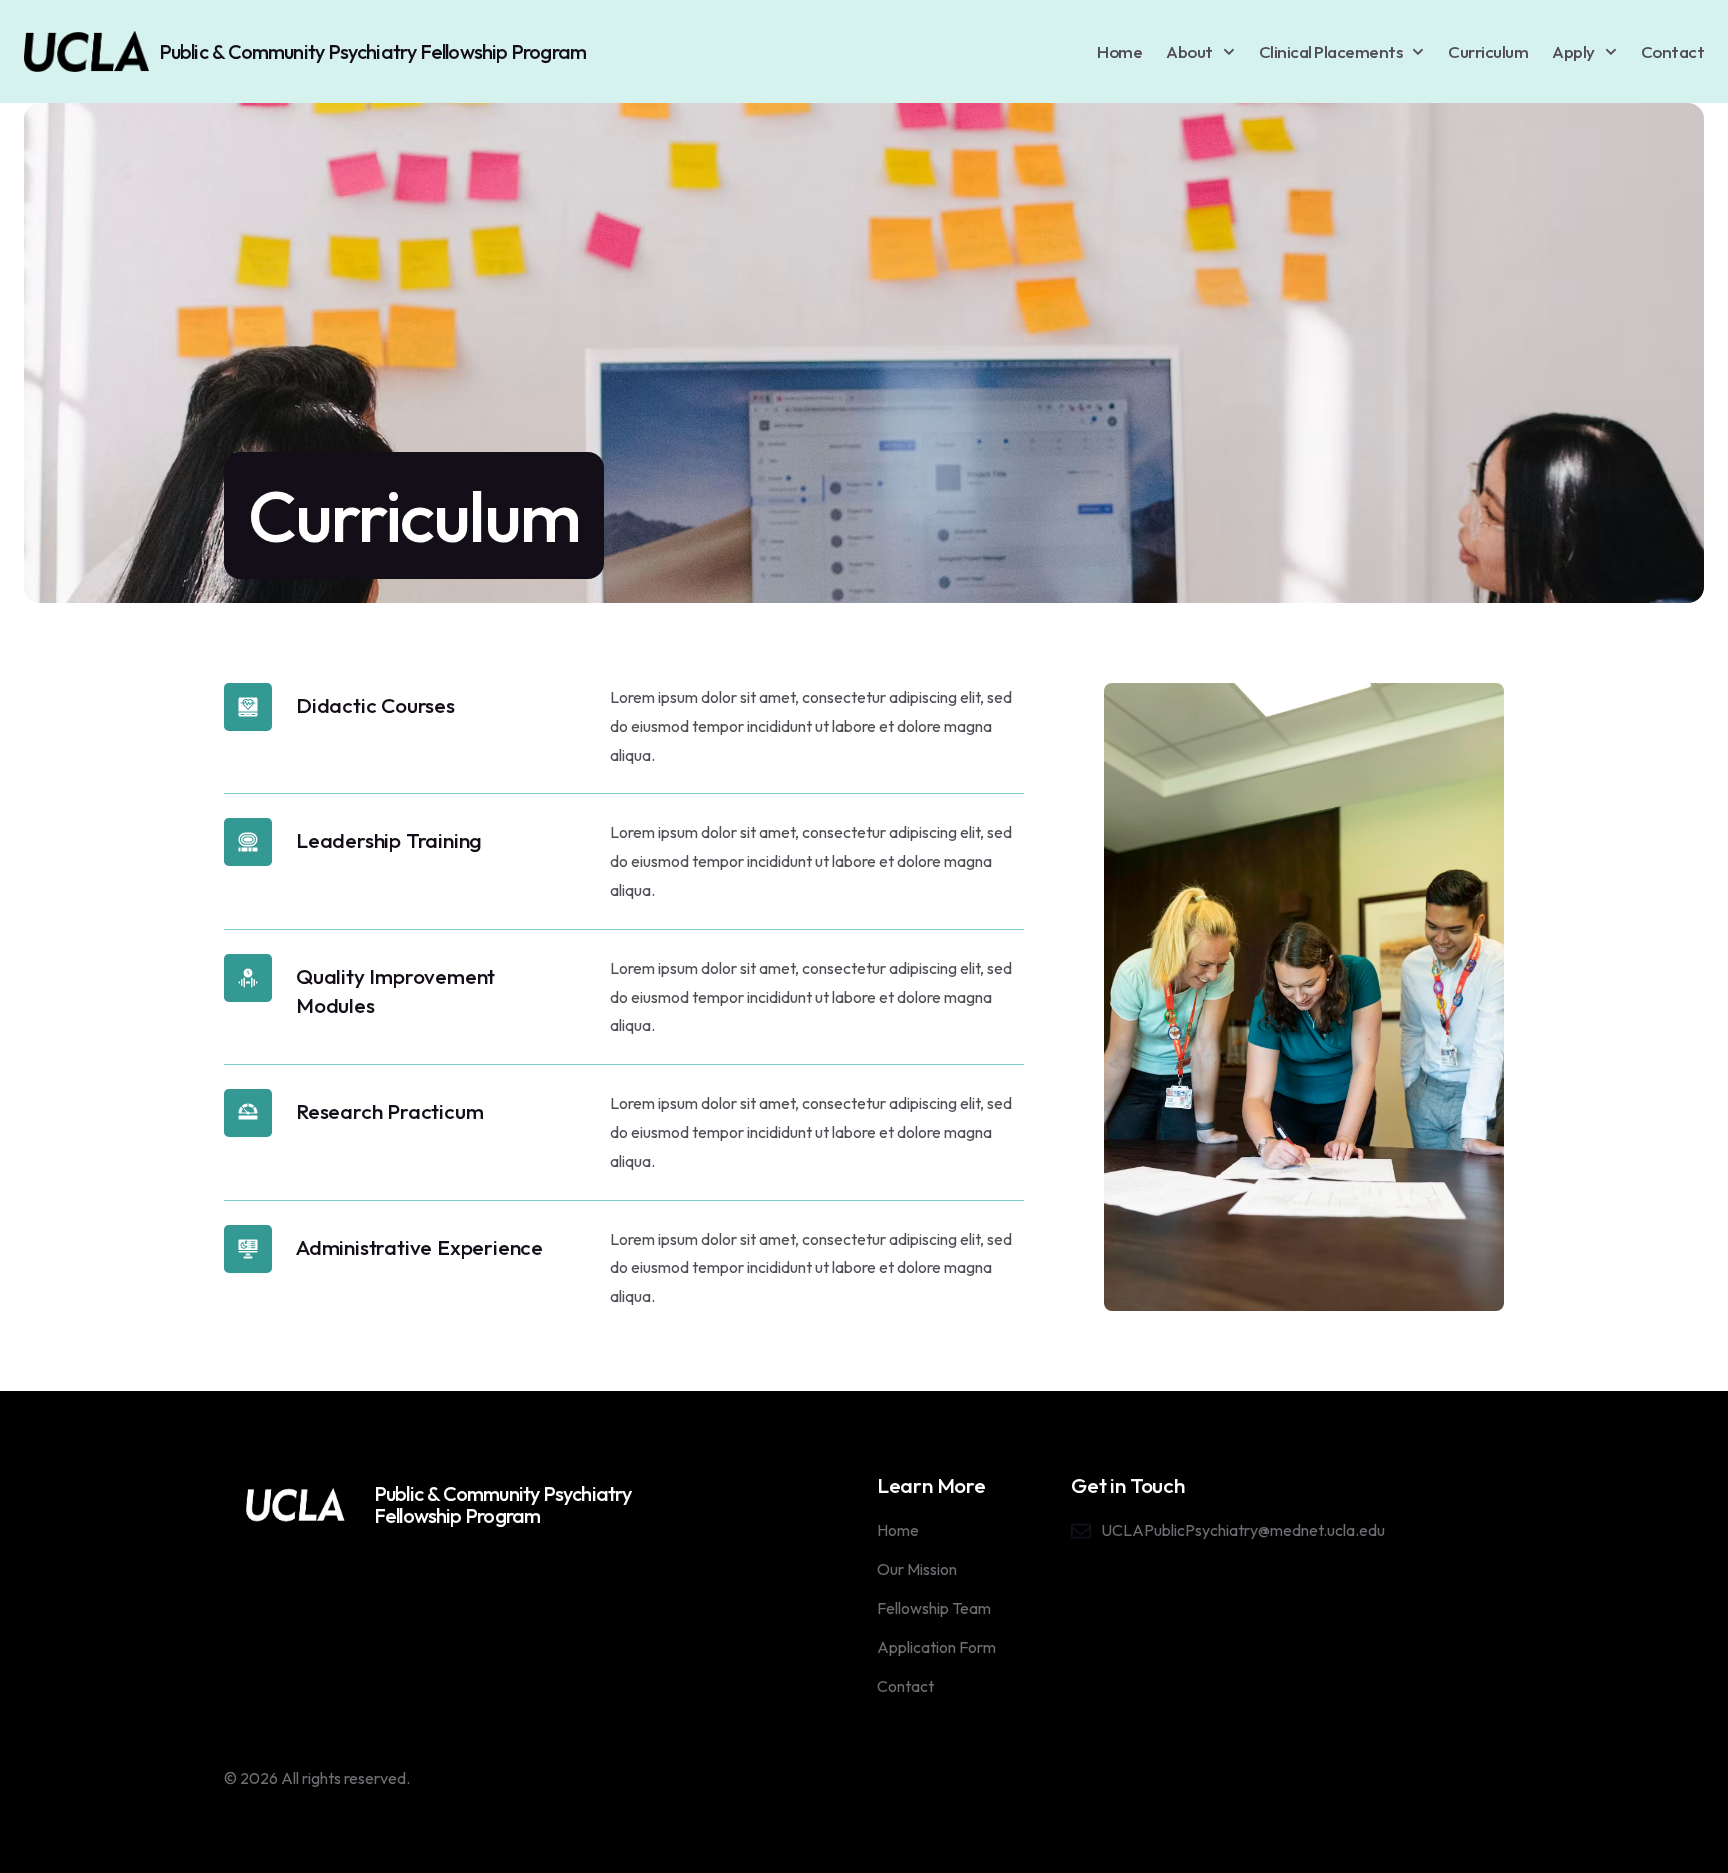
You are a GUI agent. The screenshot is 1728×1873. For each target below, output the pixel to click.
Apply (1573, 51)
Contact (1673, 51)
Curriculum (1488, 51)
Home (1119, 51)
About (1189, 51)
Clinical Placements (1331, 51)
